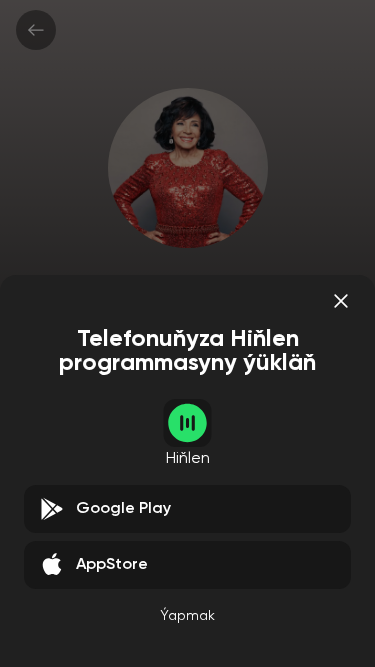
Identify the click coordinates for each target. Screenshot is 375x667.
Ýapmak (187, 616)
